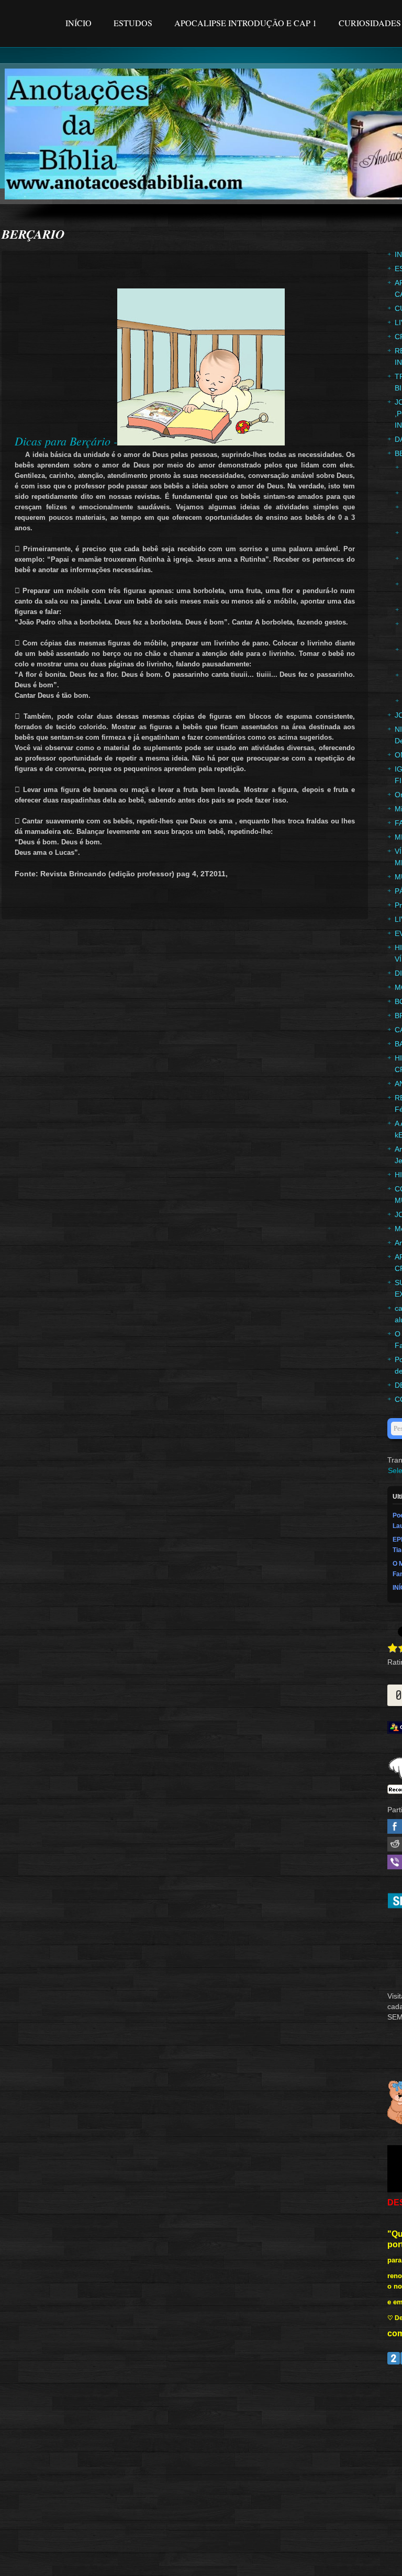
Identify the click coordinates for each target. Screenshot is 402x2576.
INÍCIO (80, 23)
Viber (395, 1862)
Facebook (395, 1826)
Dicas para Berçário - (66, 441)
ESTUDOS (133, 23)
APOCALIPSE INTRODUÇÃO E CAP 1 (245, 23)
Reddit (395, 1844)
